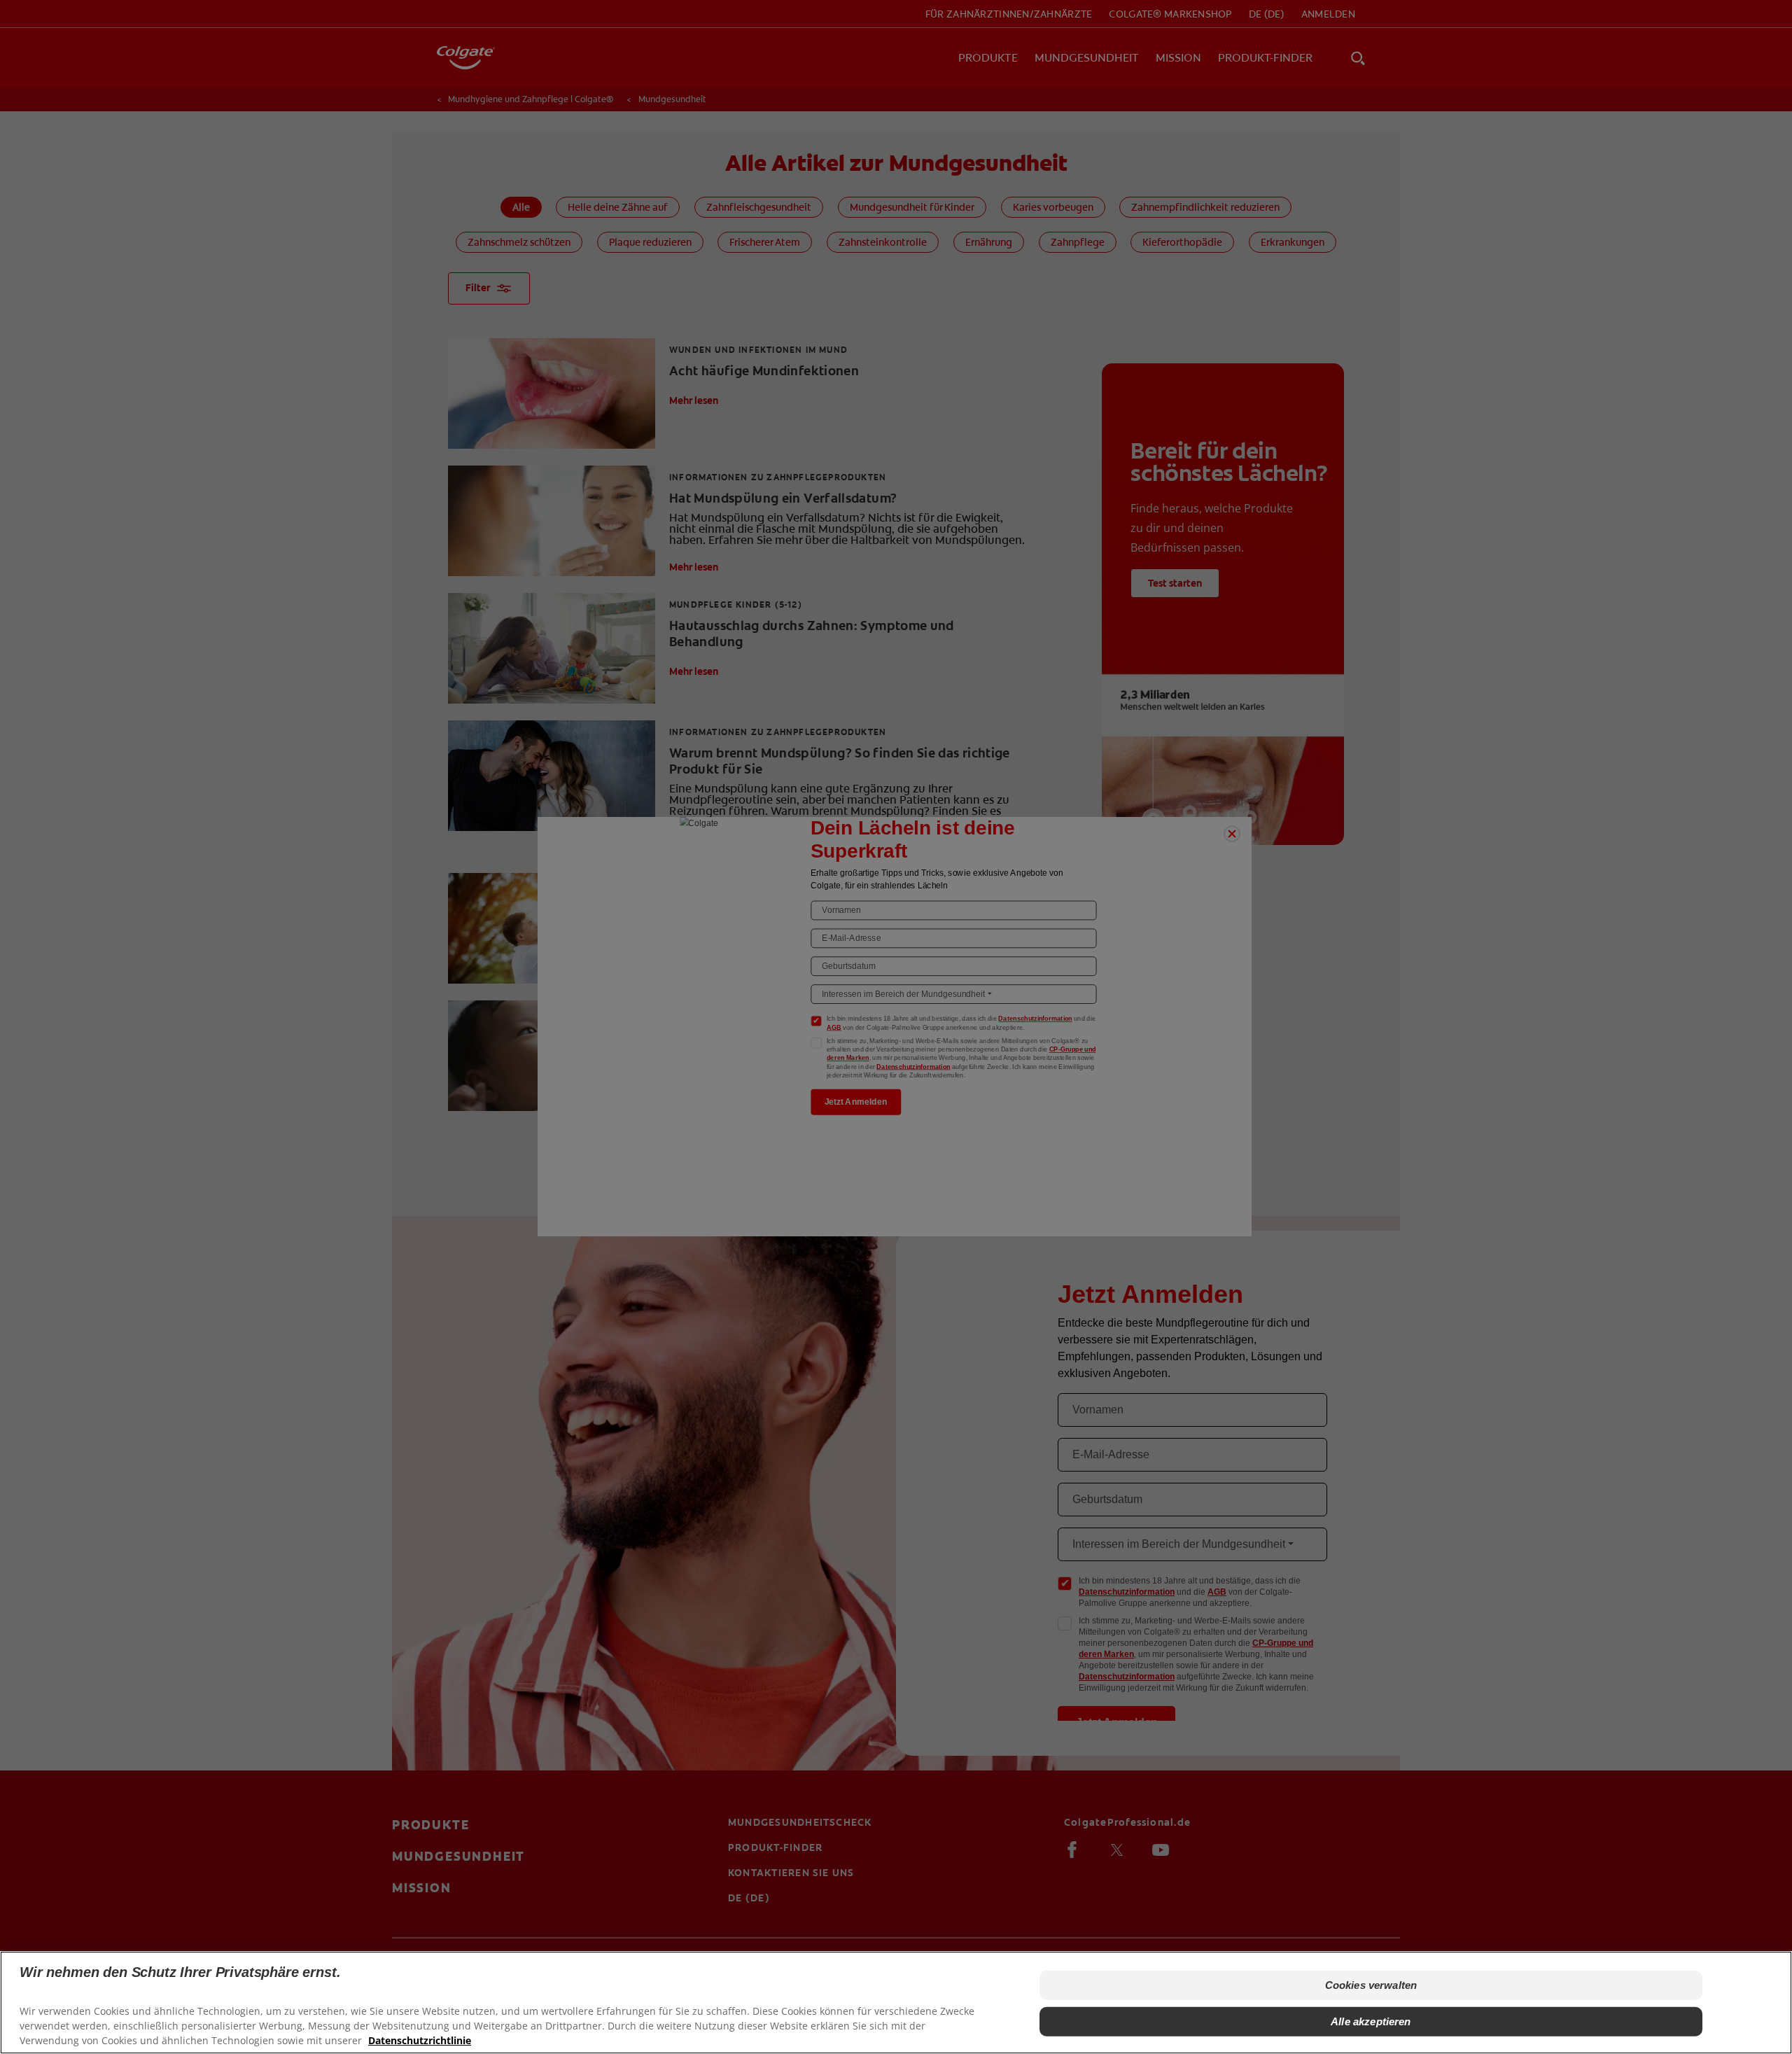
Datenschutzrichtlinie (420, 2040)
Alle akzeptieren (1371, 2021)
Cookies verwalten (1371, 1985)
